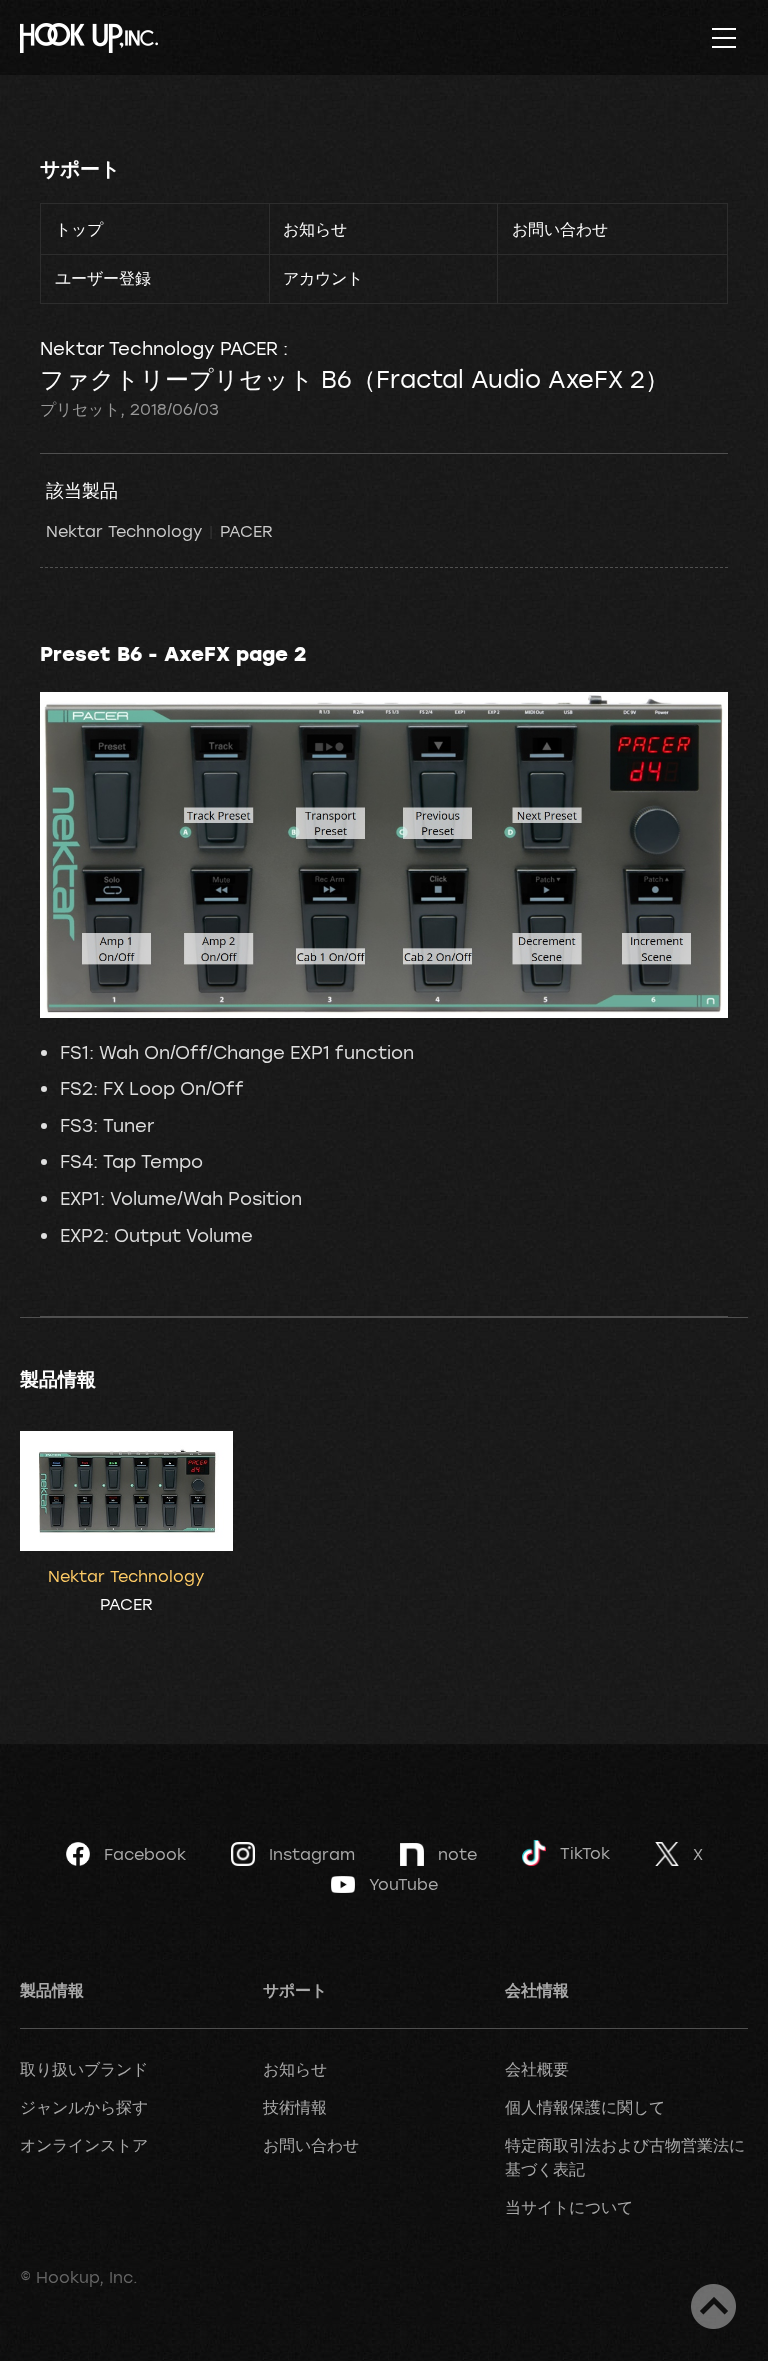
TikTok (585, 1853)
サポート (80, 168)
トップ (79, 229)
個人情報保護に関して (585, 2107)
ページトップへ (713, 2306)
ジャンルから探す (84, 2107)
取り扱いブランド (84, 2069)
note (457, 1854)
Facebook (145, 1854)
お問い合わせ (560, 229)
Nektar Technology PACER (159, 531)
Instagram (312, 1854)
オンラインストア (84, 2145)
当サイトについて (569, 2207)
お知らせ (315, 229)
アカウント (323, 278)
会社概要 (537, 2069)
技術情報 (295, 2107)
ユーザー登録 (103, 278)
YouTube (403, 1884)
